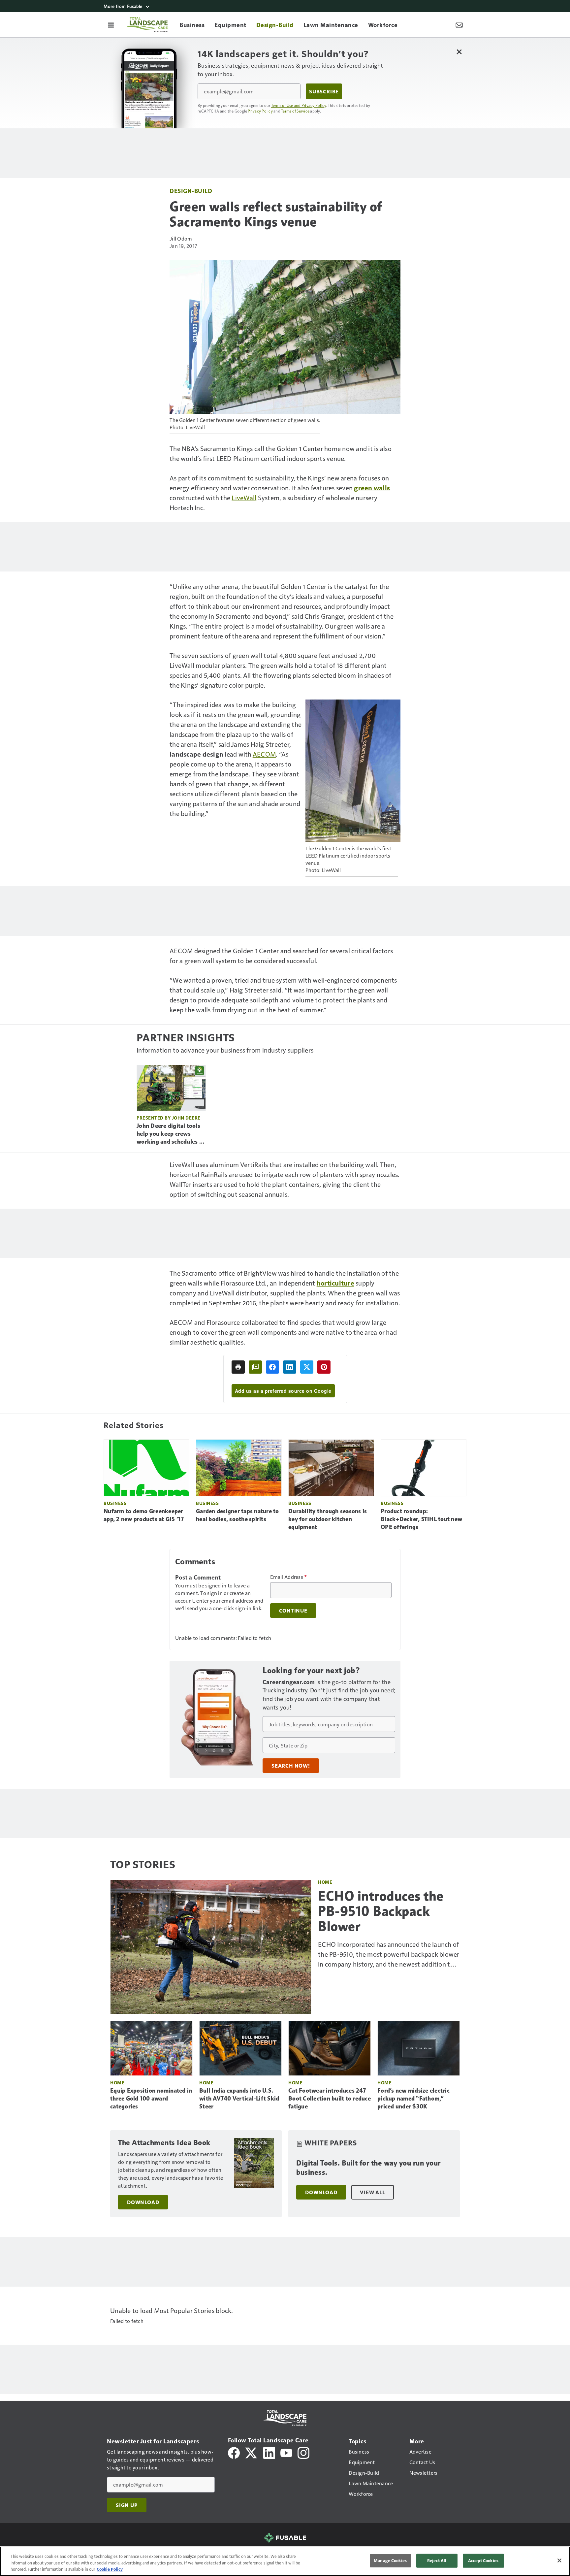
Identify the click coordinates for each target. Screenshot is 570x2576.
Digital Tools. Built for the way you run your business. (368, 2168)
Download (143, 2202)
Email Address (289, 1577)
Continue (293, 1611)
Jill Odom (181, 238)
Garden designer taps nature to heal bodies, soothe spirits (237, 1515)
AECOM (264, 754)
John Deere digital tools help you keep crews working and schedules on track (171, 1134)
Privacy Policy (260, 111)
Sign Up (127, 2505)
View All (372, 2192)
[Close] (559, 2560)
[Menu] (111, 25)
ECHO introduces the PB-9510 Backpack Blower (381, 1911)
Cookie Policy (110, 2569)
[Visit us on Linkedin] (269, 2452)
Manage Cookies (390, 2560)
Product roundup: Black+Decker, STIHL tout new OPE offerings (421, 1519)
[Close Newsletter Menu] (459, 52)
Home (325, 1882)
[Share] (272, 1367)
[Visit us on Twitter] (252, 2452)
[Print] (238, 1367)
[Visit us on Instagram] (303, 2452)
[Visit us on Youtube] (286, 2452)
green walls (372, 488)
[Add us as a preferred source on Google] (255, 1367)
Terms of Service (295, 111)
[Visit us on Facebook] (234, 2452)
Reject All (437, 2560)
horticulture (335, 1283)
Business (115, 1503)
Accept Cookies (483, 2560)
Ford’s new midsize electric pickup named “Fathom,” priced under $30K (413, 2099)
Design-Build (191, 191)
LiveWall (244, 498)
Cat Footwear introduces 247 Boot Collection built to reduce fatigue (330, 2099)
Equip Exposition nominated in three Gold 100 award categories (151, 2099)
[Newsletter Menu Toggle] (459, 25)
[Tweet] (307, 1367)
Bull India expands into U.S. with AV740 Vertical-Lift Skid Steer (239, 2099)
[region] (285, 2561)
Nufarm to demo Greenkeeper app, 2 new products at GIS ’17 (144, 1515)
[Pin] (324, 1367)
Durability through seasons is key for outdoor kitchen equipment (328, 1519)
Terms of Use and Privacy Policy (299, 105)
